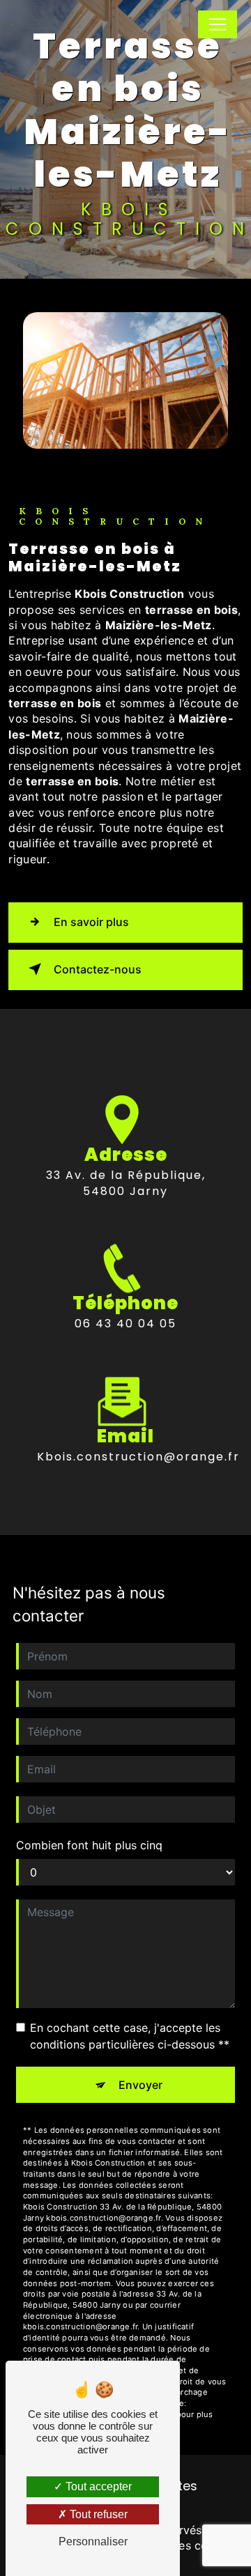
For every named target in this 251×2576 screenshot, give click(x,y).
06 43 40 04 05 (125, 1324)
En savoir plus (91, 922)
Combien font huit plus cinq (89, 1845)
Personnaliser (93, 2542)
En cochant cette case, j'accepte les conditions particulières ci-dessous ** (130, 2036)
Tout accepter (97, 2486)
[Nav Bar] (218, 24)
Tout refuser (97, 2514)
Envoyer (140, 2085)
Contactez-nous (98, 969)
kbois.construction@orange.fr (138, 1457)
